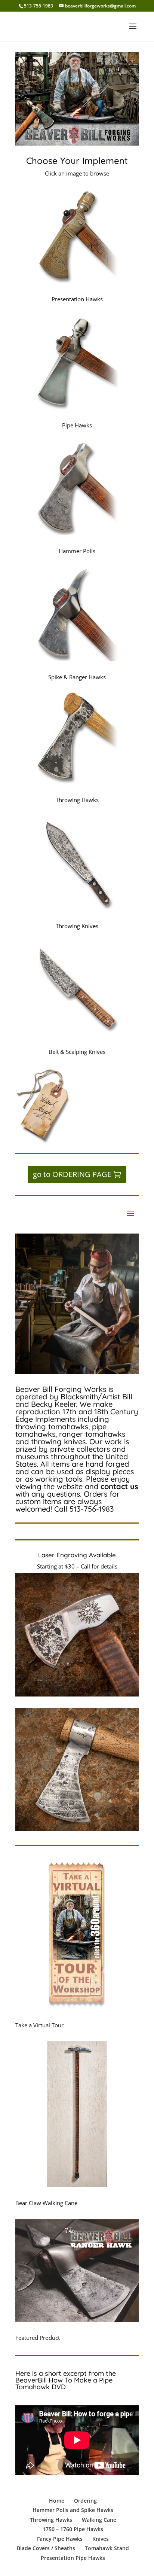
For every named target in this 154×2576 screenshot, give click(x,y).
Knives (101, 2539)
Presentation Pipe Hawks (73, 2558)
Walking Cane (99, 2520)
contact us (119, 1486)
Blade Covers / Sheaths (46, 2548)
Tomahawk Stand (107, 2548)
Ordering (85, 2501)
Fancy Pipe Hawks (60, 2539)
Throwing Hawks (51, 2520)
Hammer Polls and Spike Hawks (73, 2510)
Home (57, 2501)
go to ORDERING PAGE (72, 1174)
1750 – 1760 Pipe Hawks (73, 2529)
